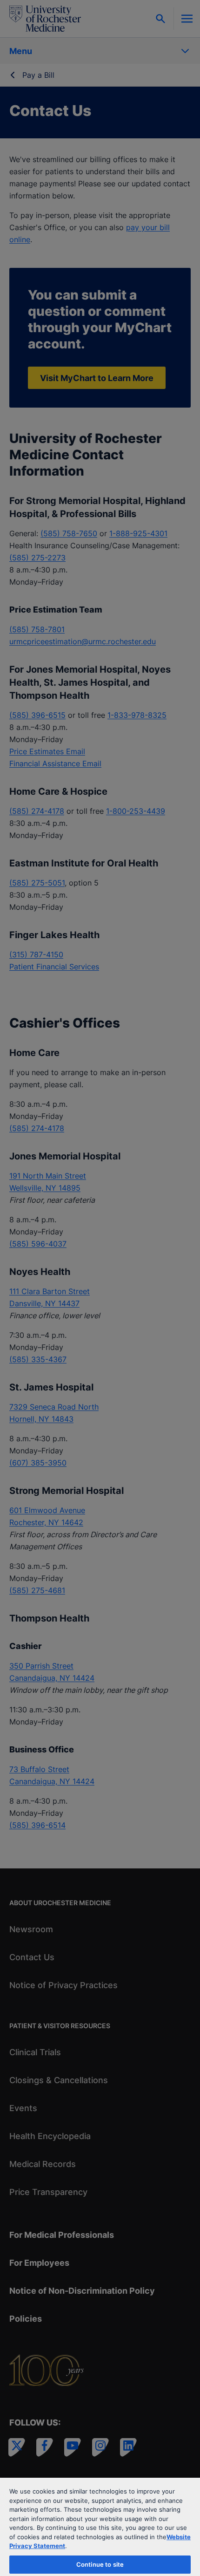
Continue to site (100, 2564)
